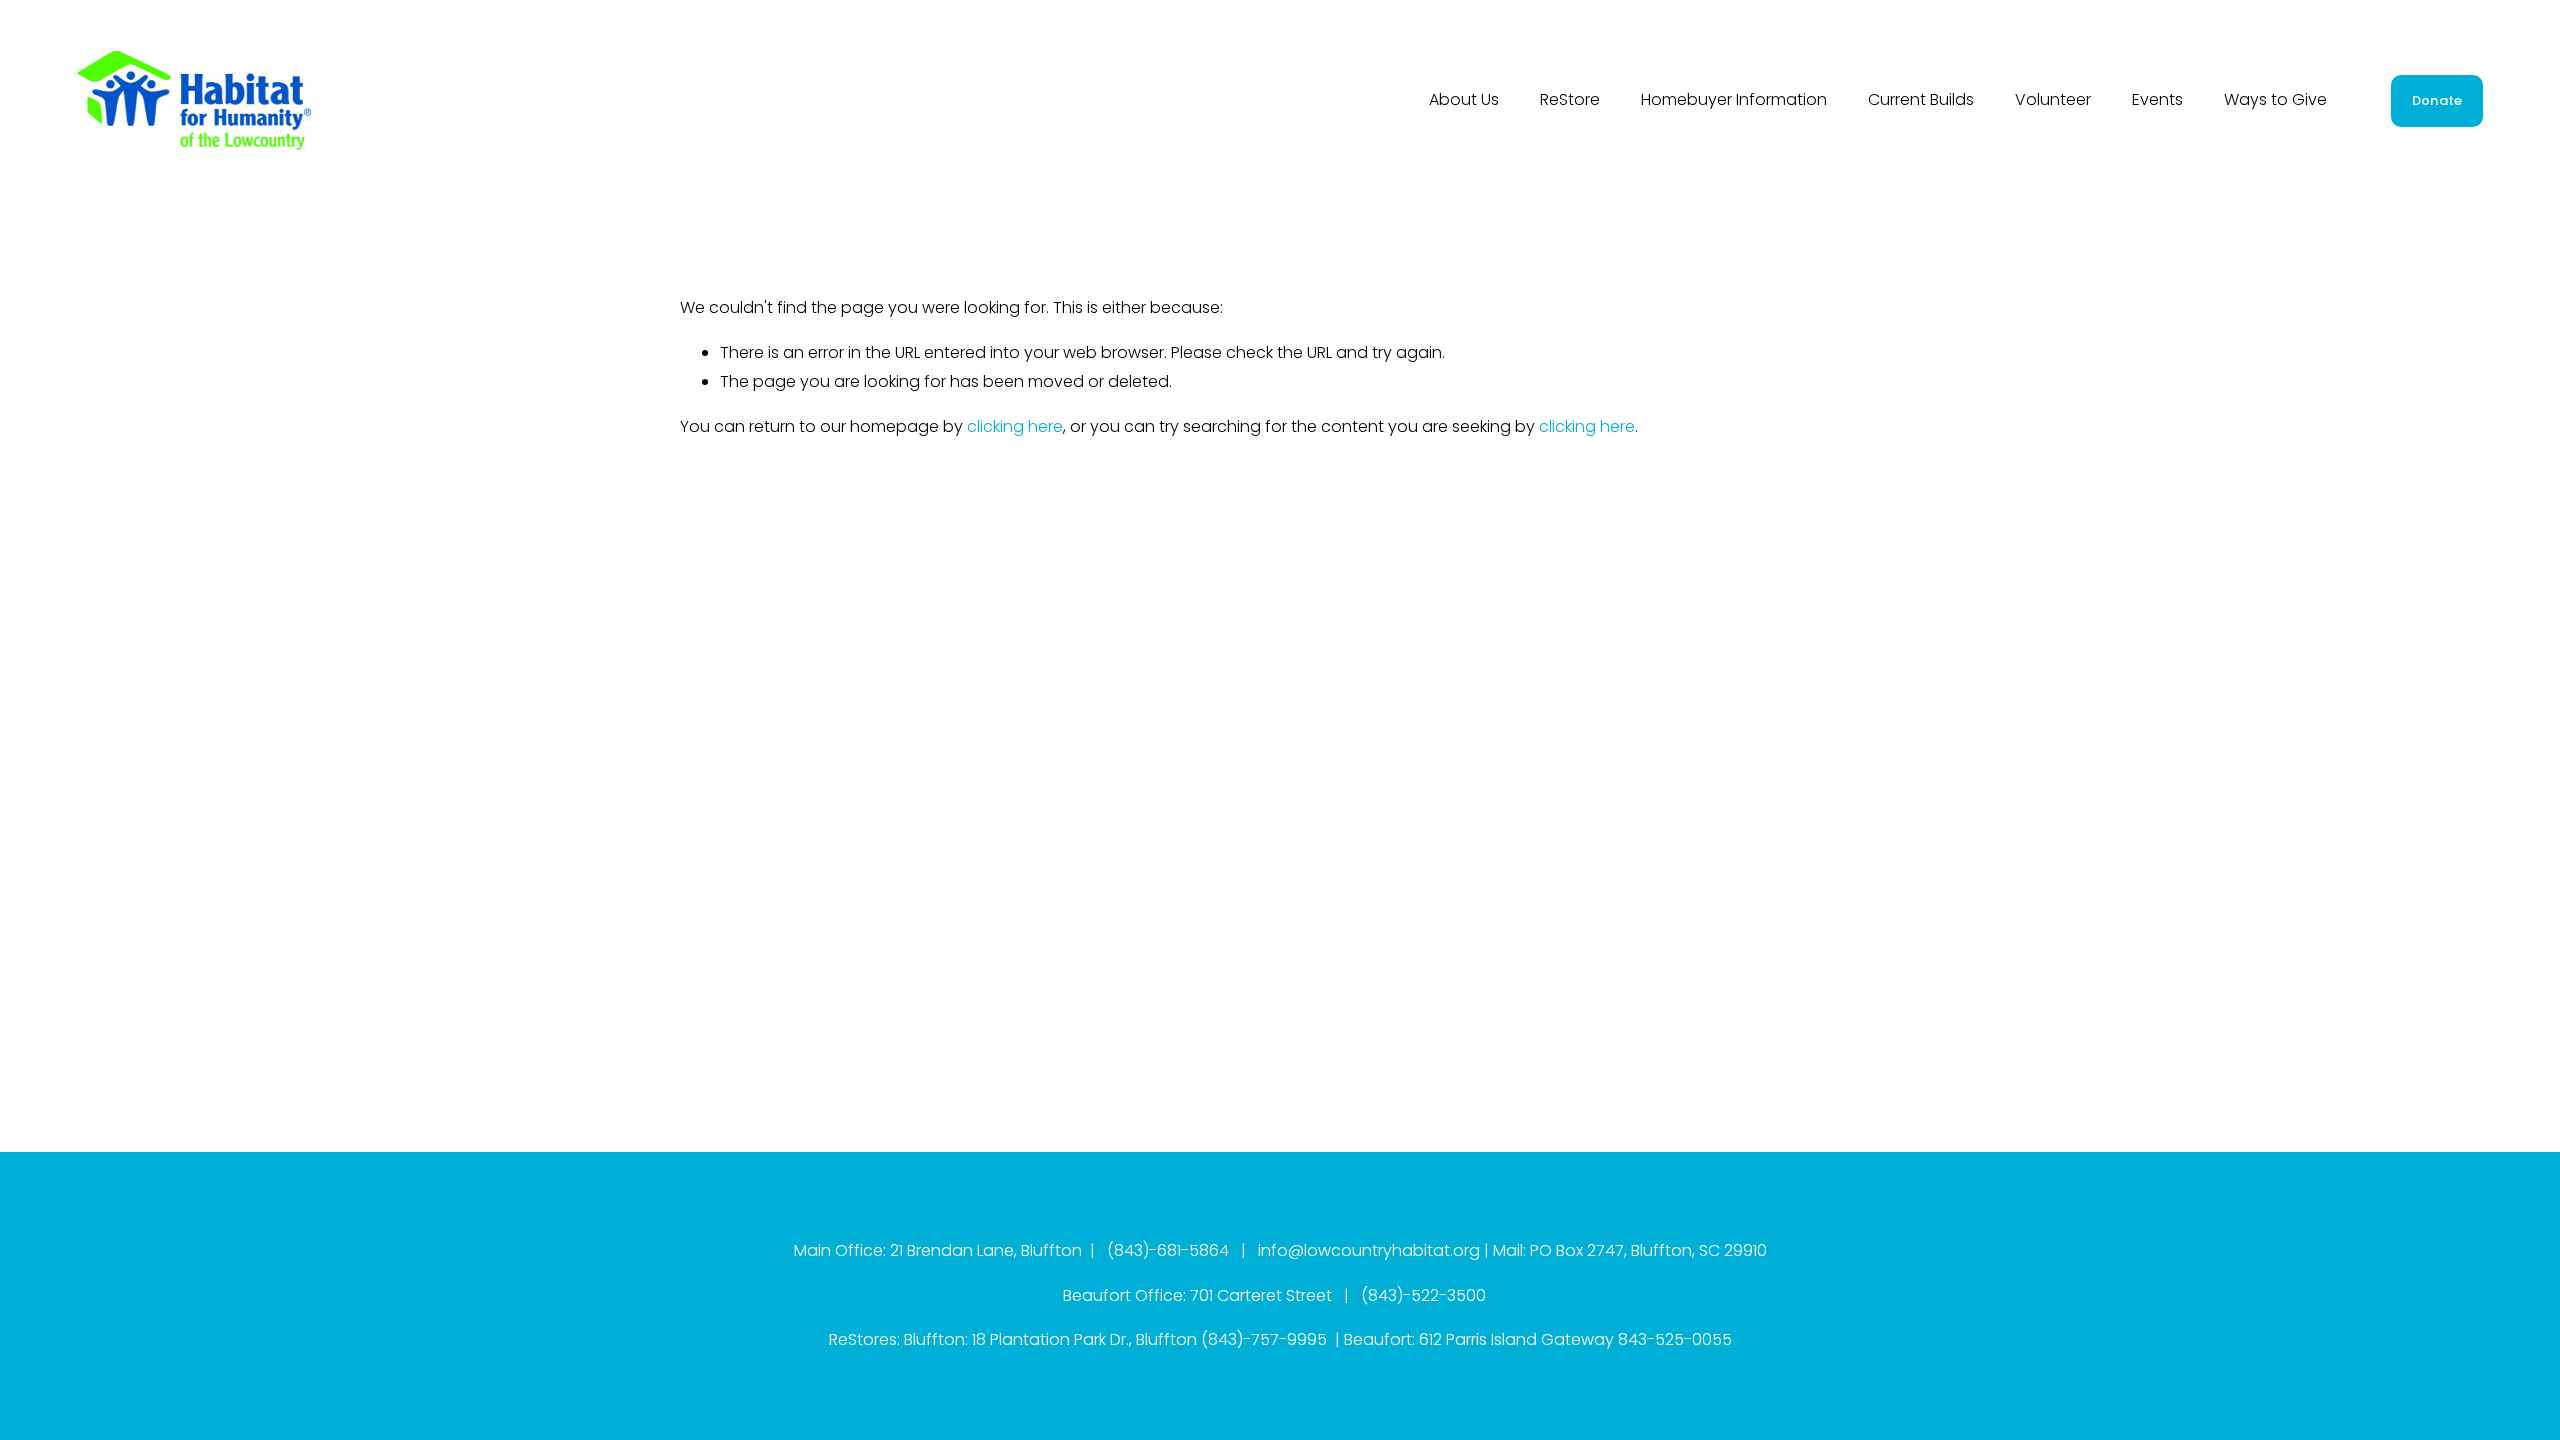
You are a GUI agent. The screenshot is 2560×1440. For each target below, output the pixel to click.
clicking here (1015, 426)
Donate (2437, 100)
